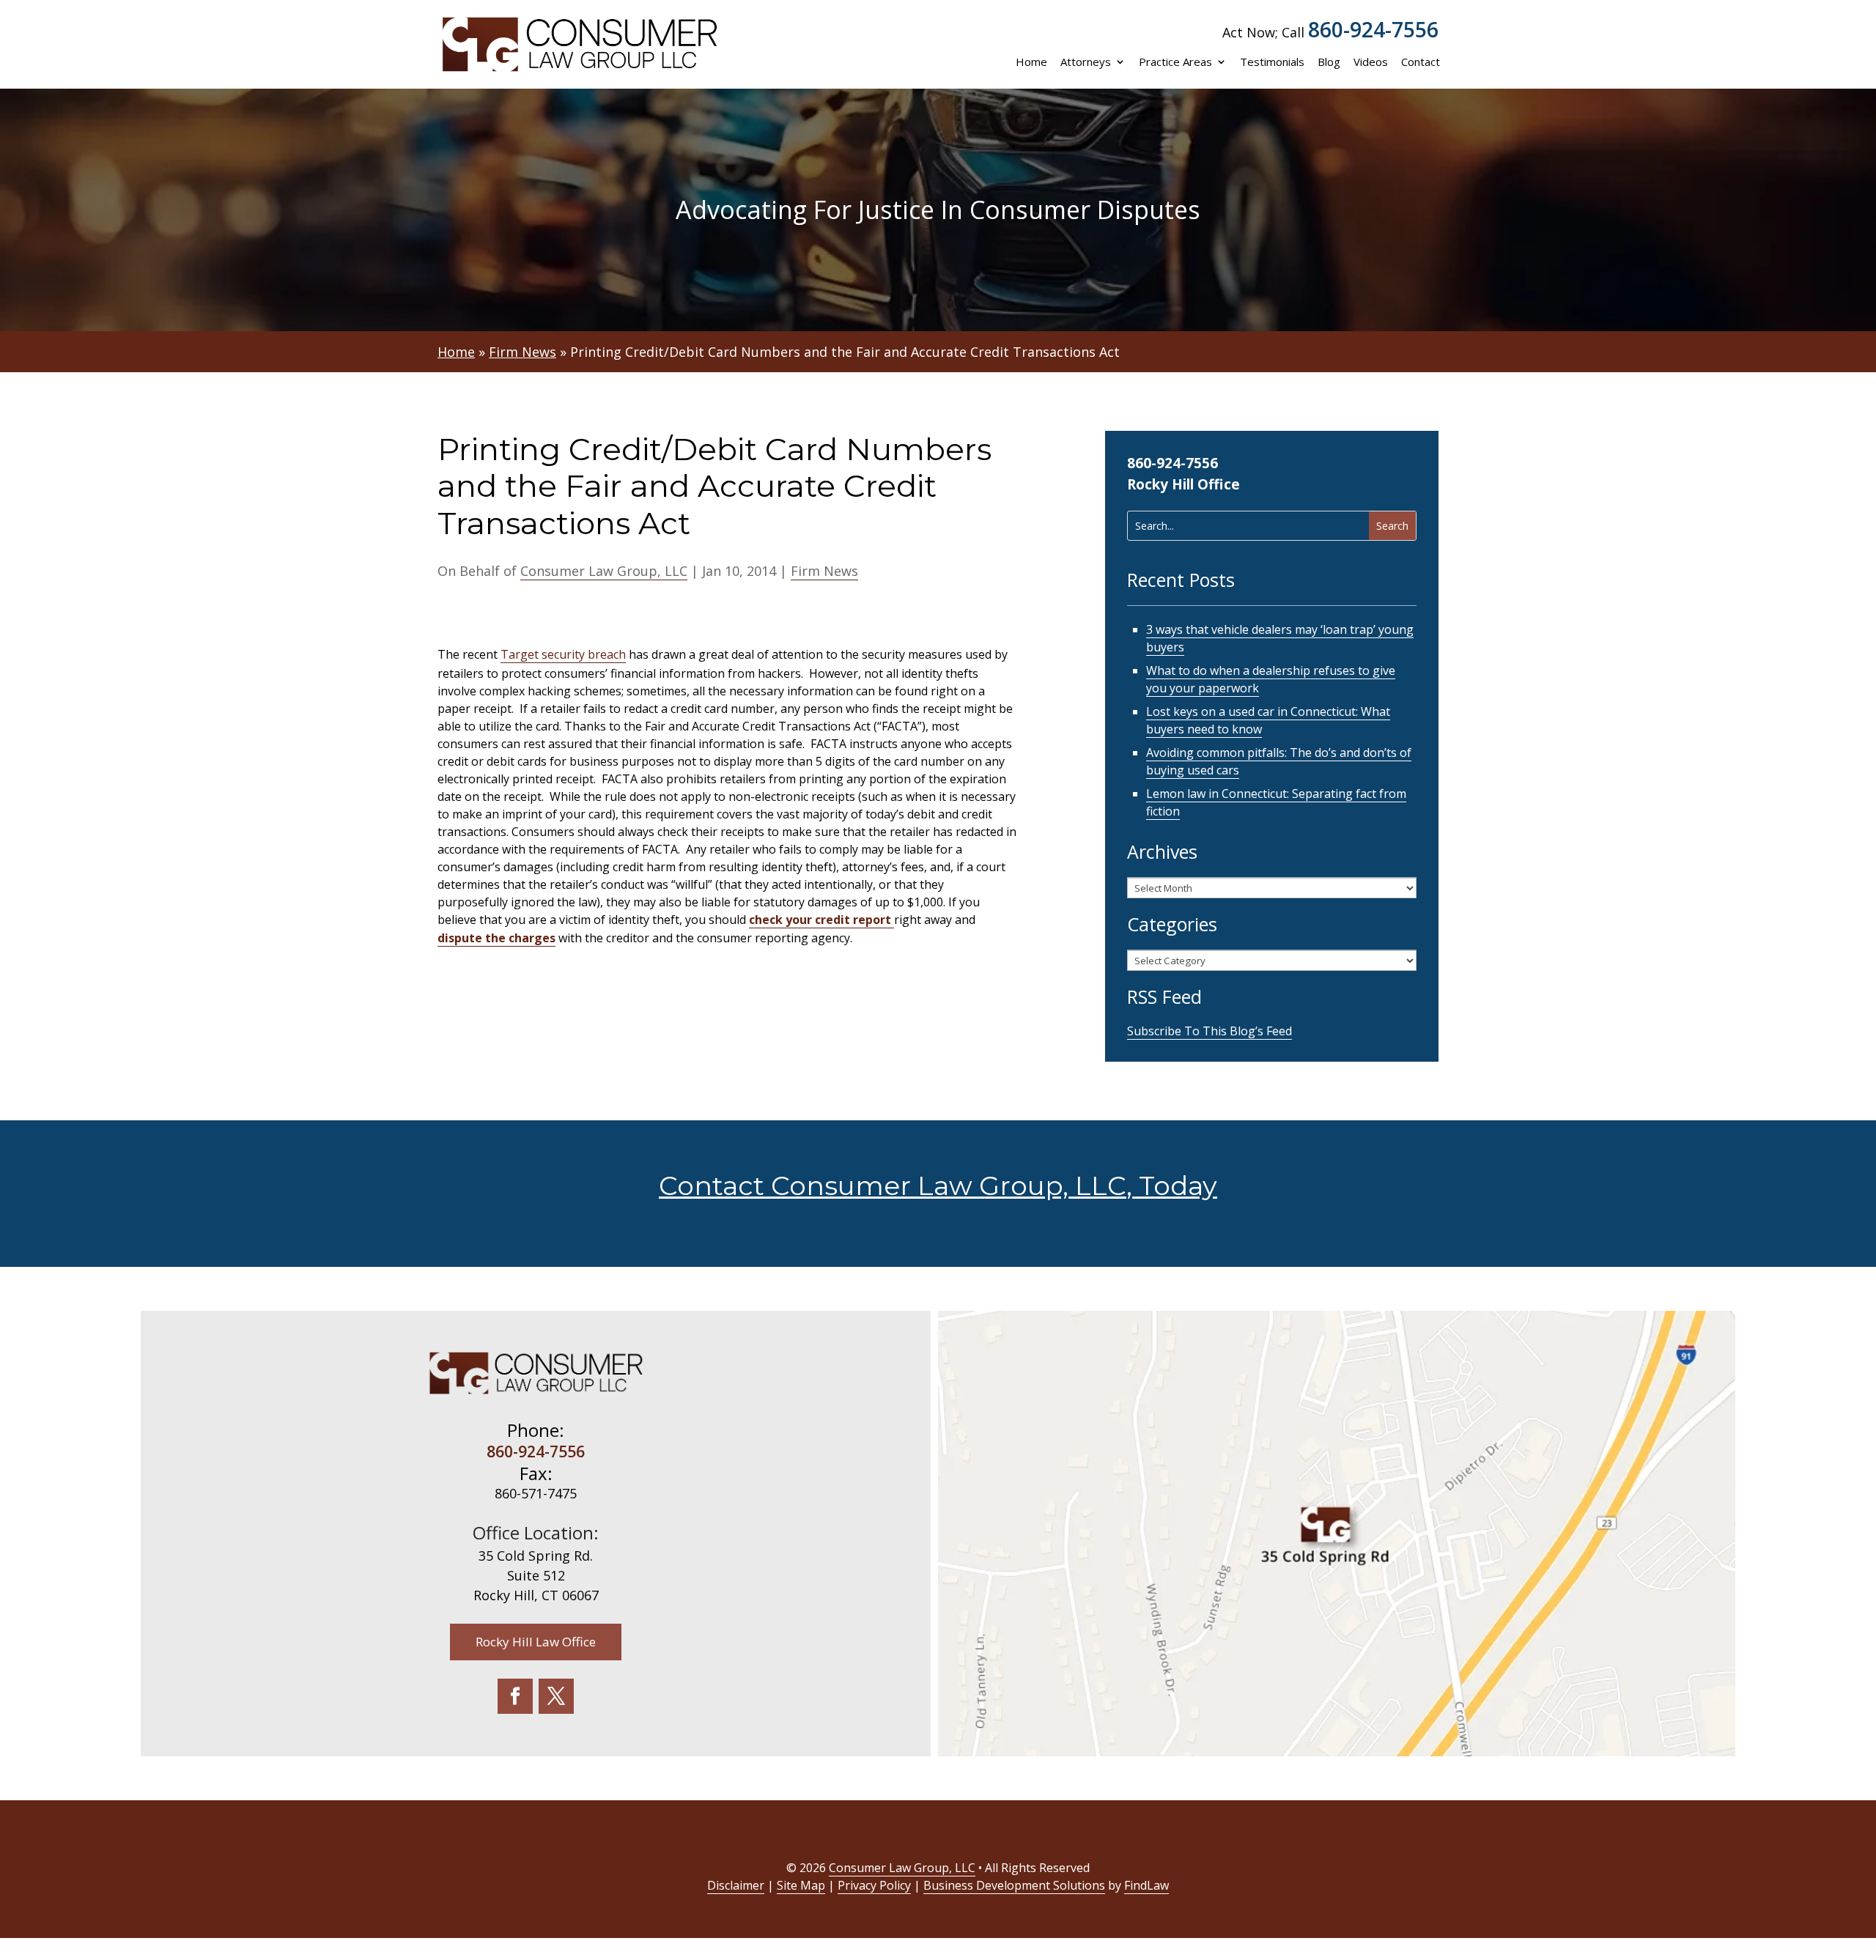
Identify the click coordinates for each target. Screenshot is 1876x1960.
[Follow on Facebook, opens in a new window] (515, 1696)
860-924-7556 (1373, 29)
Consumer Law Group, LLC (604, 571)
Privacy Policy (874, 1885)
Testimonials (1272, 62)
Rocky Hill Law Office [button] (536, 1642)
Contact (1421, 62)
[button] (1861, 1854)
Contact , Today (938, 1186)
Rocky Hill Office (1183, 484)
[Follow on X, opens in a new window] (556, 1696)
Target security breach (563, 654)
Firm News (824, 571)
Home (1031, 62)
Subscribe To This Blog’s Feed (1210, 1031)
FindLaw (1146, 1885)
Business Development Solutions (1014, 1885)
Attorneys (1086, 62)
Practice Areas (1175, 62)
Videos (1371, 62)
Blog (1329, 62)
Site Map (801, 1885)
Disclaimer (736, 1885)
